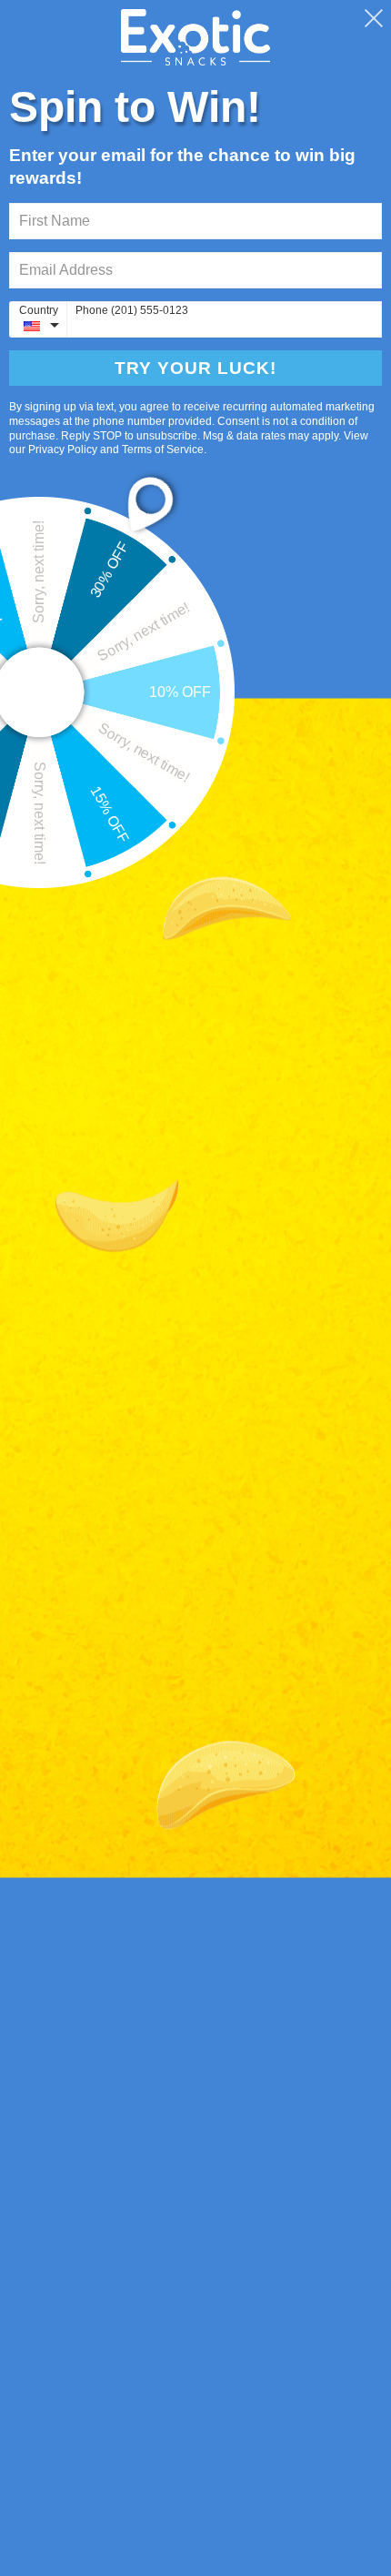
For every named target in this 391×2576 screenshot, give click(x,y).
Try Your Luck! (195, 368)
